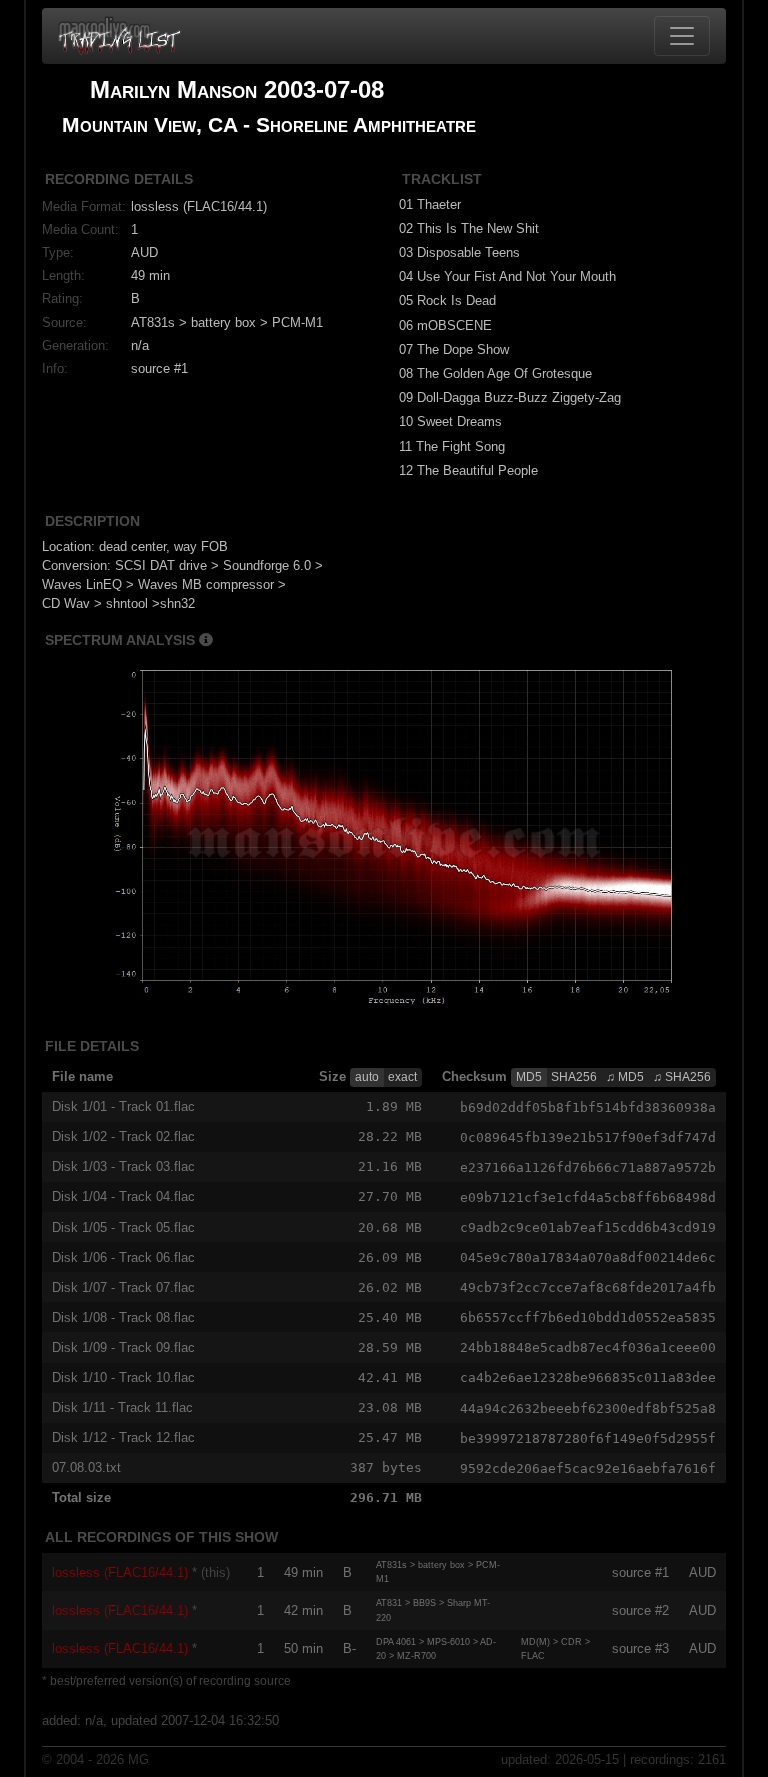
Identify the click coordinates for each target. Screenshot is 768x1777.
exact (402, 1077)
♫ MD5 (625, 1077)
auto (367, 1077)
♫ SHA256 (682, 1077)
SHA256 (574, 1077)
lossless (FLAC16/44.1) (120, 1572)
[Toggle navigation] (682, 36)
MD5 (529, 1077)
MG (138, 1759)
